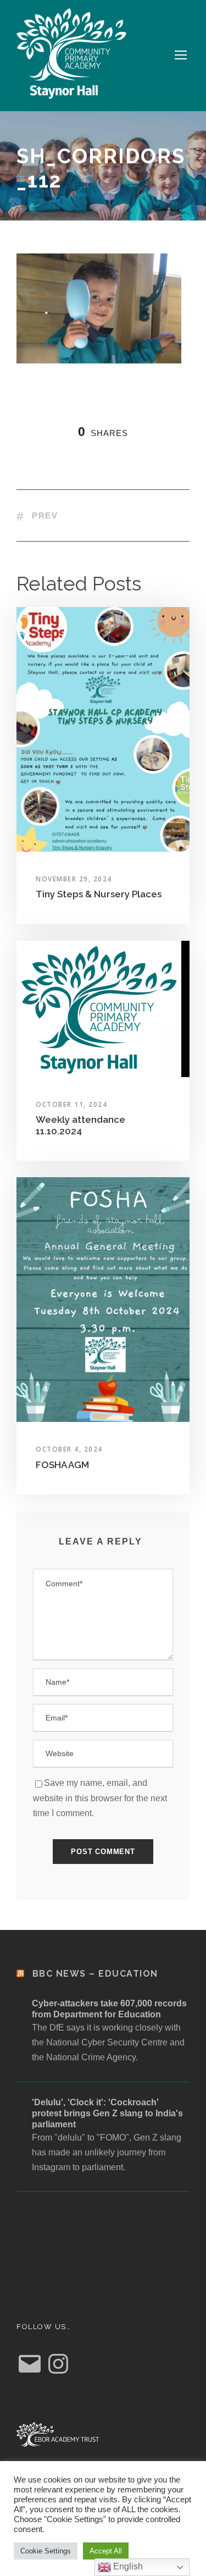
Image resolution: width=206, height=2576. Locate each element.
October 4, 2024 (69, 1449)
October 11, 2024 (71, 1104)
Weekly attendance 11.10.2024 (80, 1125)
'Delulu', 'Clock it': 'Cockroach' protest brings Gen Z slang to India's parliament (107, 2113)
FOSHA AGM (62, 1465)
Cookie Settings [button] (46, 2551)
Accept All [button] (106, 2551)
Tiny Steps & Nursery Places (99, 894)
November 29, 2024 (74, 879)
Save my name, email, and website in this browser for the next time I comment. (100, 1798)
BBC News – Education (95, 1974)
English (127, 2566)
